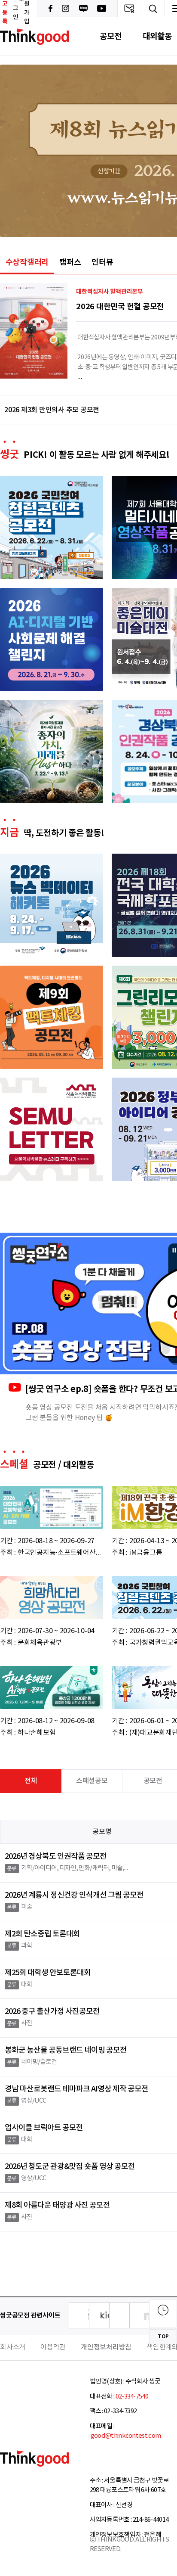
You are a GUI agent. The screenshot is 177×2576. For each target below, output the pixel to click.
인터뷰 (102, 262)
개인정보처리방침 (106, 2347)
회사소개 (13, 2347)
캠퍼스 (70, 262)
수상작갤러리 (27, 262)
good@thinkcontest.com (125, 2436)
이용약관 (53, 2347)
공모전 (110, 36)
